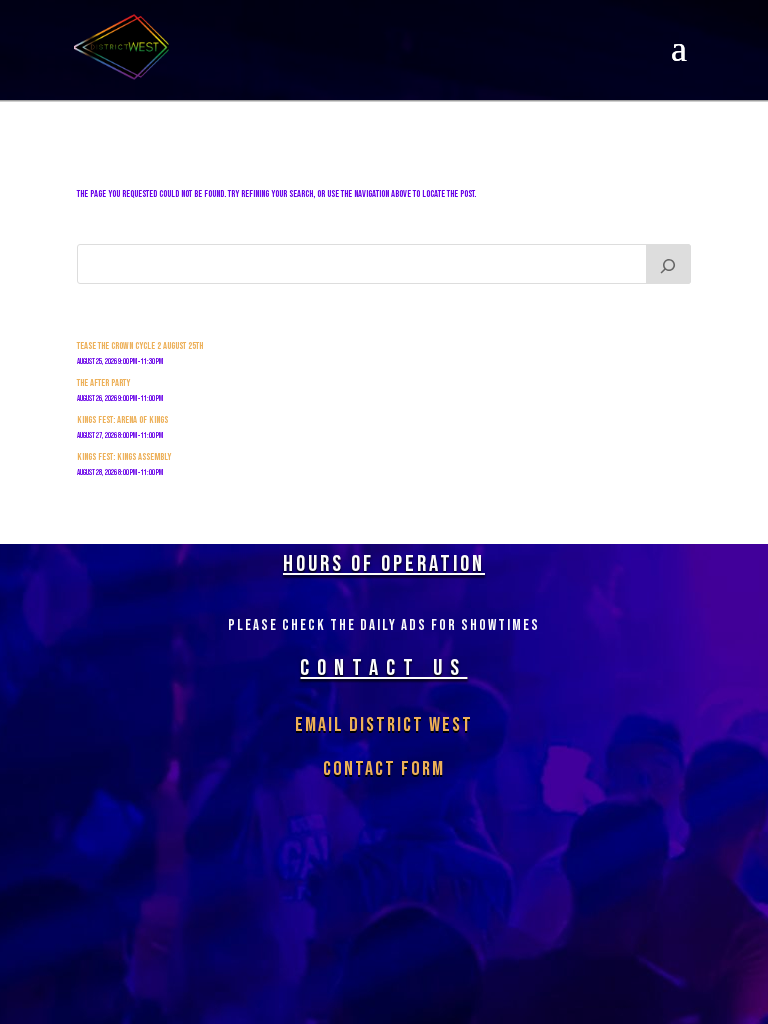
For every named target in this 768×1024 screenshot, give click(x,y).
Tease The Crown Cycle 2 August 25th (140, 346)
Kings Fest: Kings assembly (124, 457)
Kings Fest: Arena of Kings (122, 420)
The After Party (103, 383)
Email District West (384, 725)
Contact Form (384, 769)
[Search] (669, 264)
